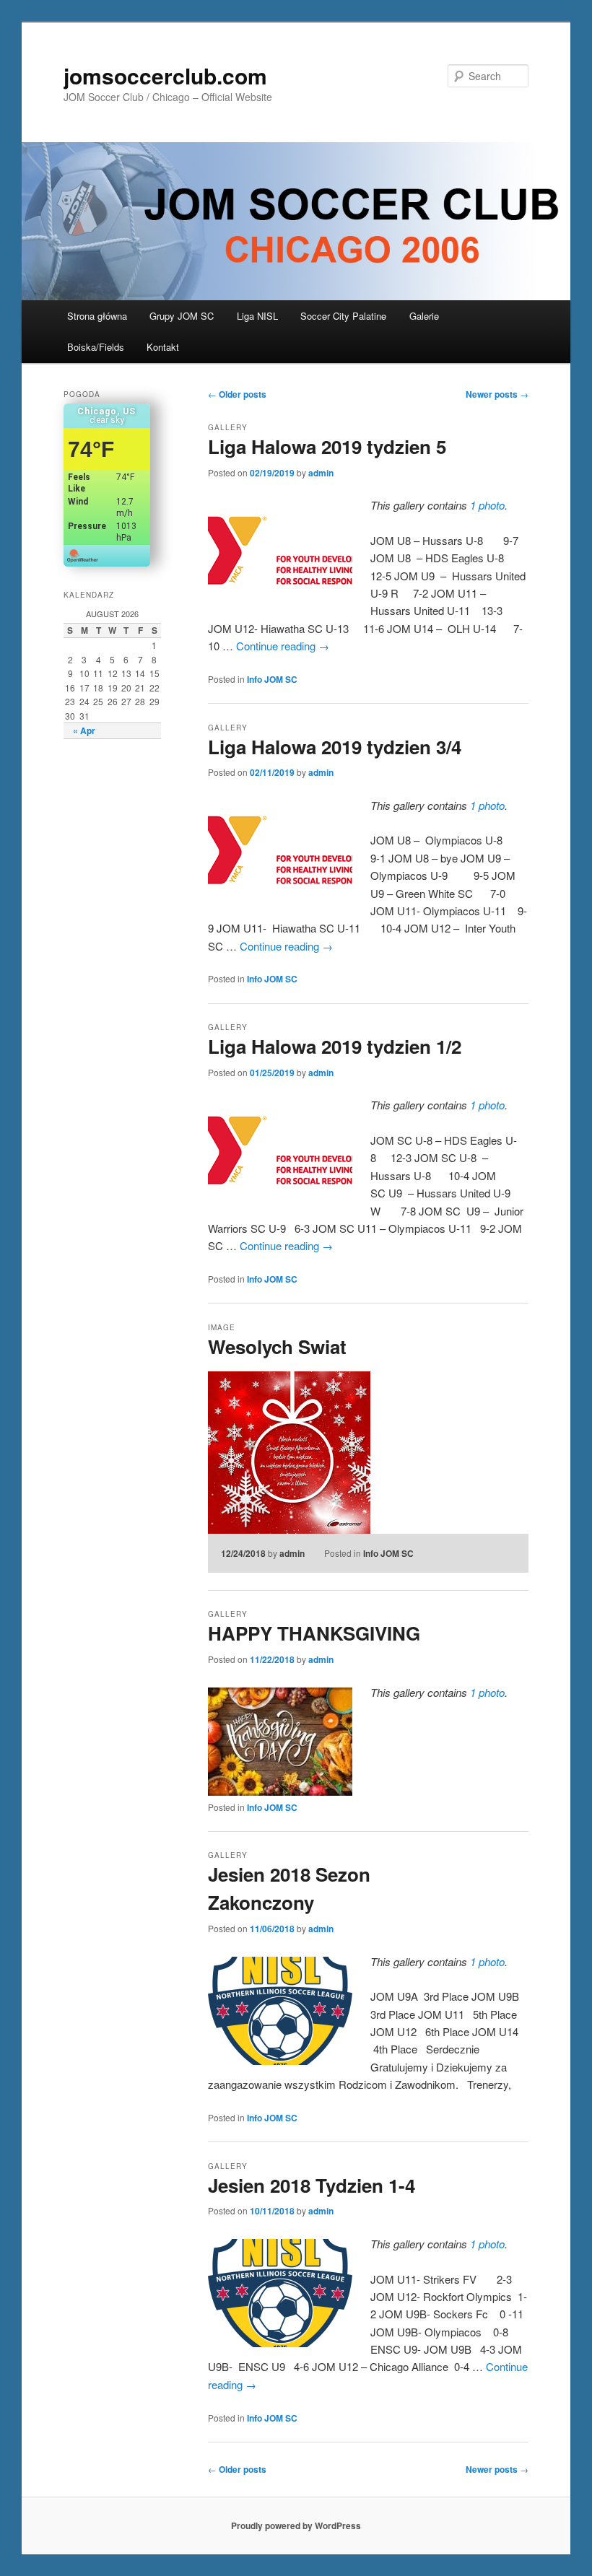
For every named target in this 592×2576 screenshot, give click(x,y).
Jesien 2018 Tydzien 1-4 (312, 2185)
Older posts (237, 394)
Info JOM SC (272, 679)
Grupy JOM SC (182, 316)
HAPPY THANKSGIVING (314, 1633)
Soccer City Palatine (343, 316)
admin (321, 473)
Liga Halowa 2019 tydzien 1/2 (335, 1046)
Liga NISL (257, 316)
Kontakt (163, 347)
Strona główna (97, 316)
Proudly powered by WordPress (296, 2525)
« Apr (84, 730)
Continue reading (283, 646)
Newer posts (497, 394)
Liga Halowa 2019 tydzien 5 (327, 446)
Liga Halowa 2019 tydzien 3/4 (335, 747)
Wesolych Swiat (277, 1346)
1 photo (487, 505)
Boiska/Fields (96, 347)
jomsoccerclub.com (165, 75)
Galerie (424, 316)
